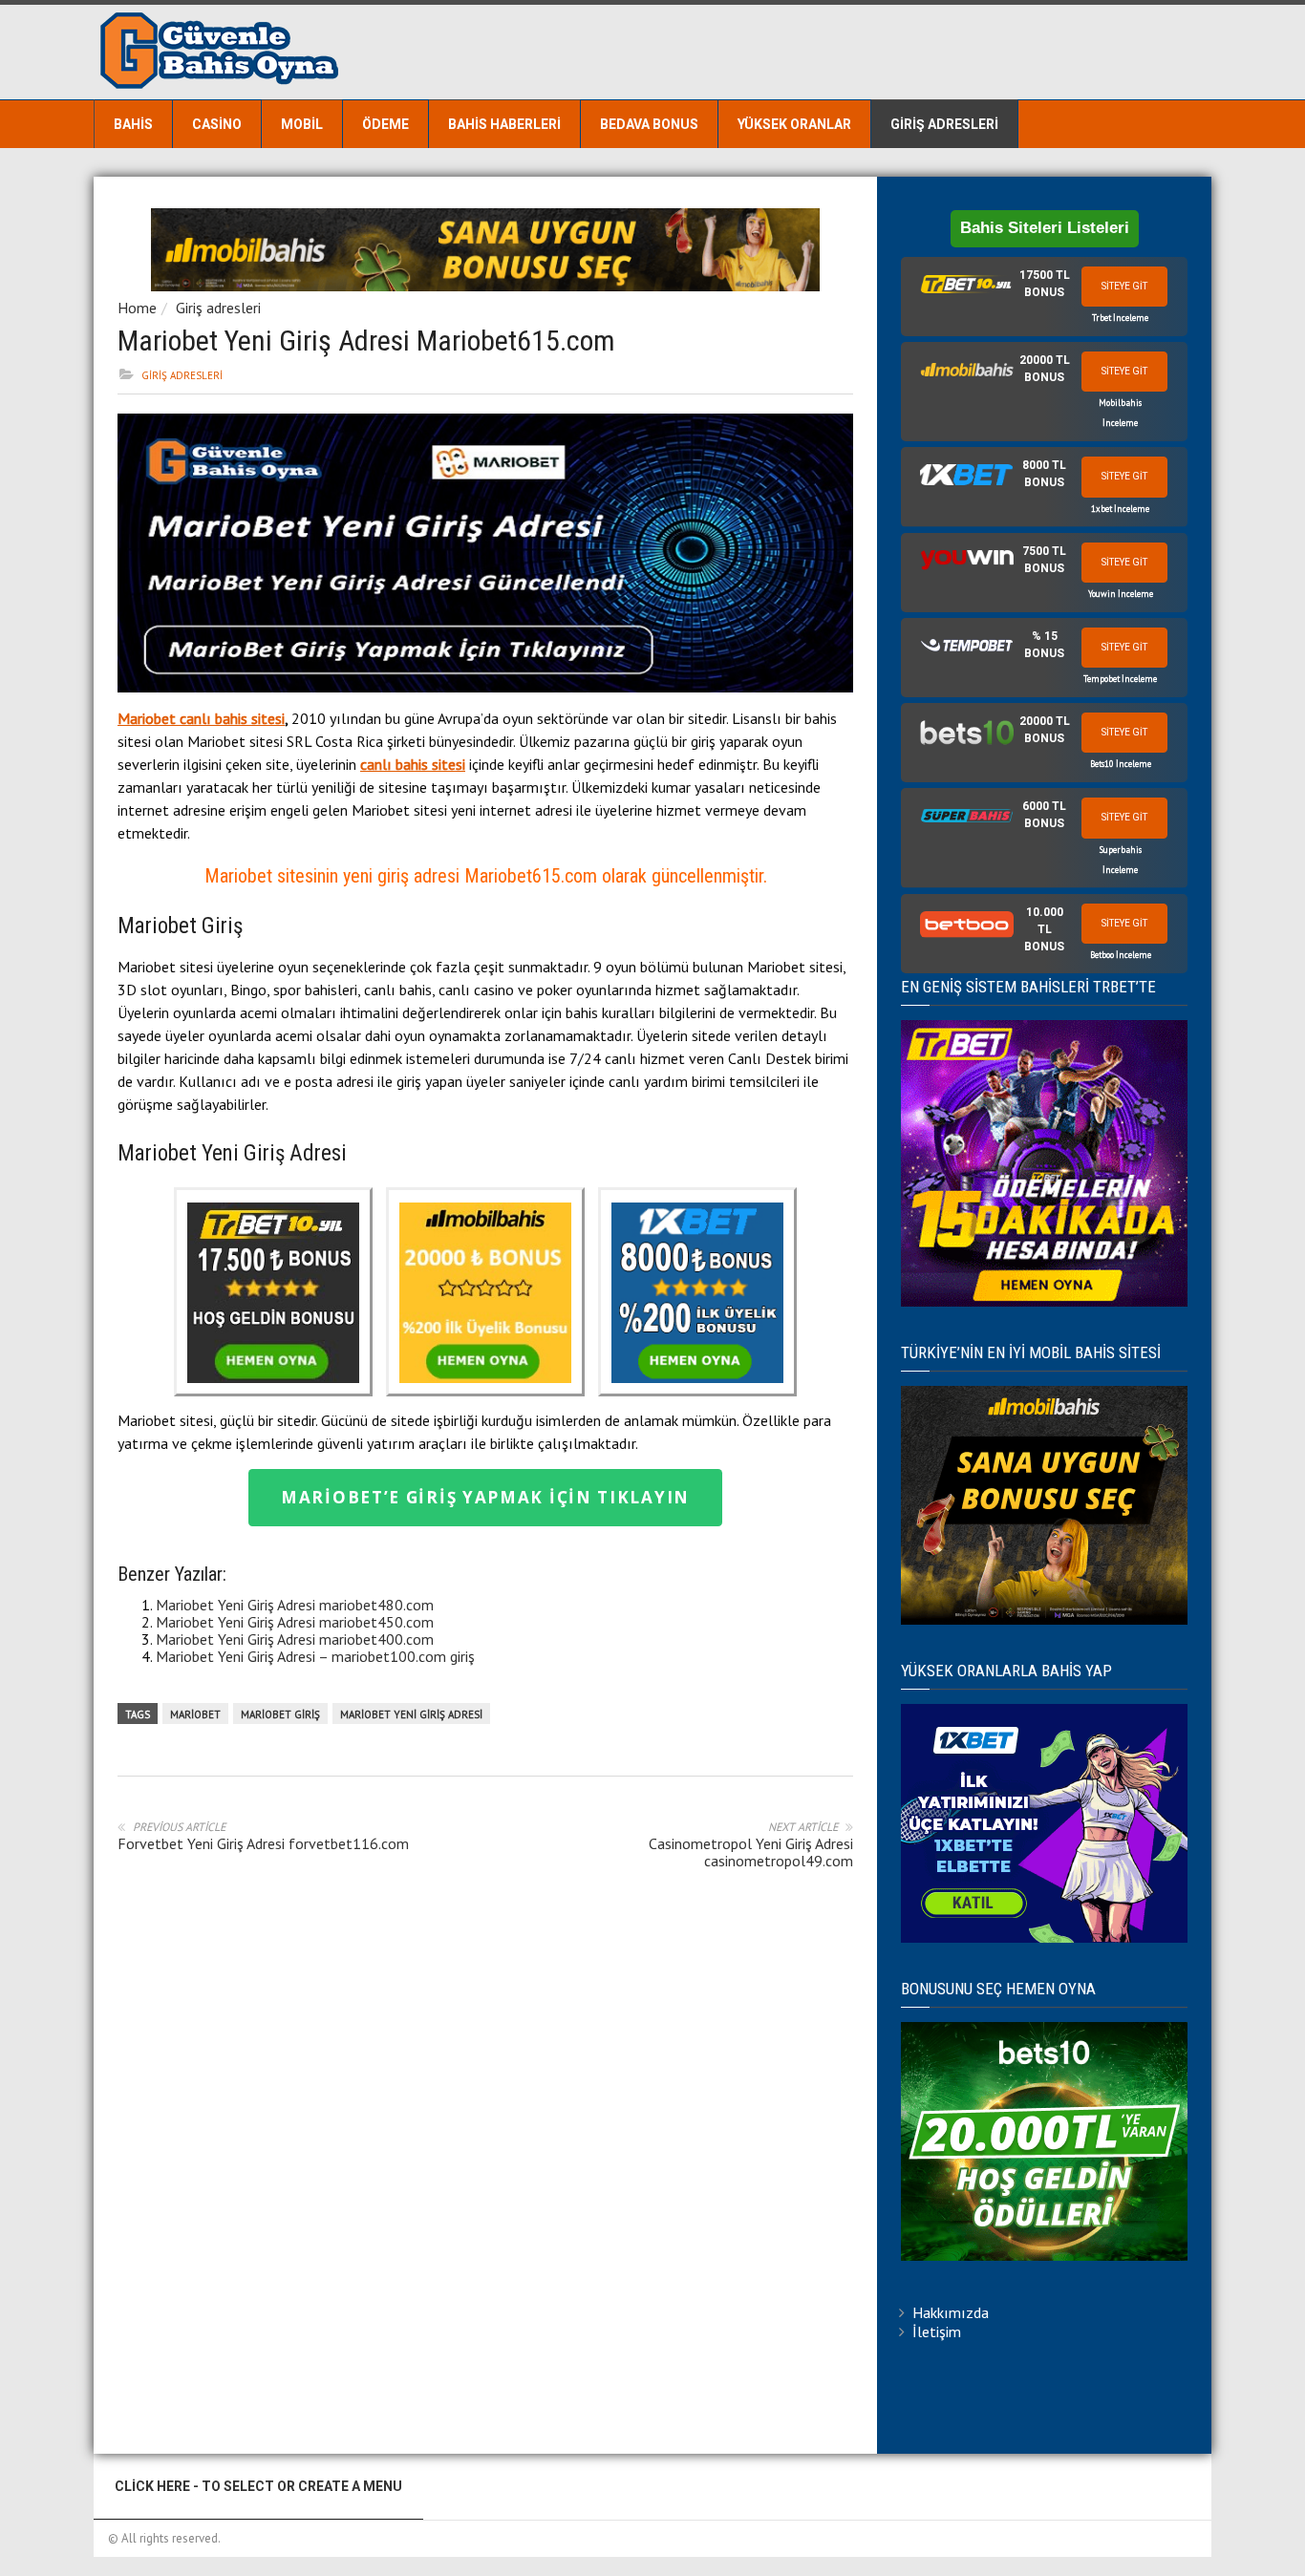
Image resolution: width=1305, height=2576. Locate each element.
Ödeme (385, 124)
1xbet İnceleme (1120, 509)
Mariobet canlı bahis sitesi (201, 718)
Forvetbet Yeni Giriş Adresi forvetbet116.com (263, 1843)
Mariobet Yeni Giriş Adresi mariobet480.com (295, 1605)
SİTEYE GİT (1124, 286)
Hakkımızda (951, 2312)
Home (137, 308)
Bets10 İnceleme (1121, 764)
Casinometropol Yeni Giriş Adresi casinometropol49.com (751, 1852)
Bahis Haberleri (504, 124)
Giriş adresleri (944, 124)
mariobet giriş (280, 1714)
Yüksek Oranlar (794, 124)
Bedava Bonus (649, 124)
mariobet (195, 1714)
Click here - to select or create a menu (258, 2486)
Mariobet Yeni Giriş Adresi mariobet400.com (295, 1639)
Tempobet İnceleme (1120, 679)
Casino (217, 124)
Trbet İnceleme (1120, 318)
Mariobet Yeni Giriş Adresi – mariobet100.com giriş (315, 1656)
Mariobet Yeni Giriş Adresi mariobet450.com (295, 1622)
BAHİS (133, 124)
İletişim (937, 2331)
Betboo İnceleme (1121, 955)
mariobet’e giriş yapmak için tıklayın (485, 1497)
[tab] (1044, 297)
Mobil (302, 124)
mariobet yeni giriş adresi (411, 1714)
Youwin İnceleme (1121, 594)
